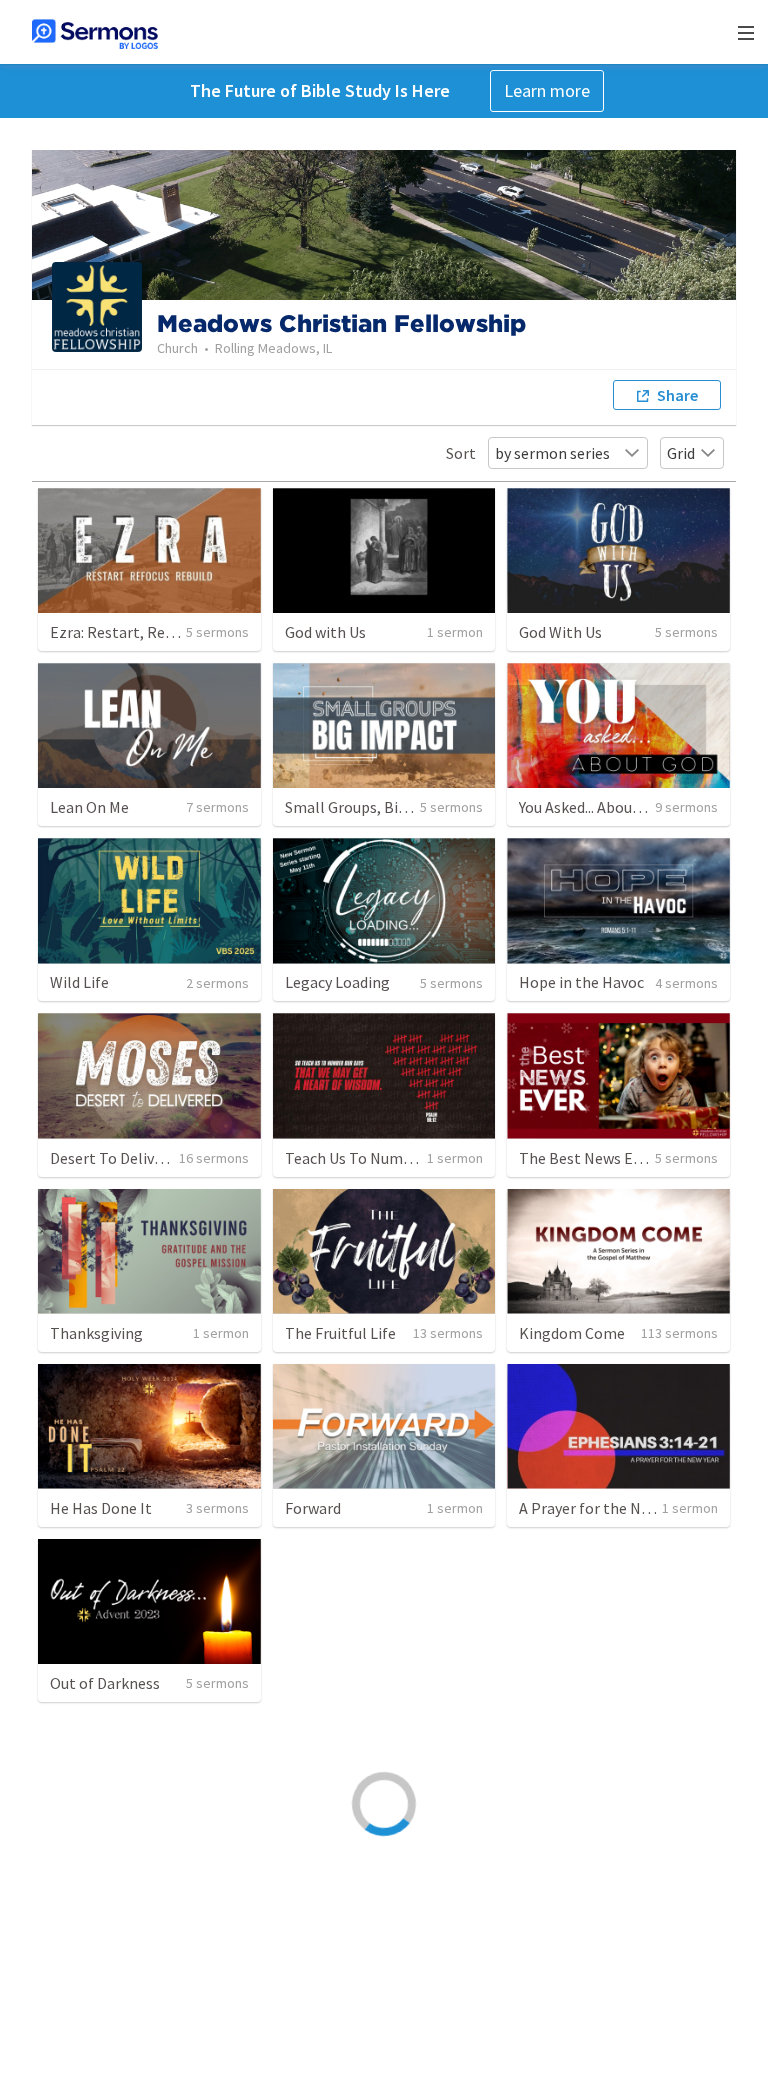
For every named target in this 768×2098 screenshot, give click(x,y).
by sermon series (552, 453)
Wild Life (79, 982)
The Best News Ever (586, 1158)
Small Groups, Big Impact (372, 807)
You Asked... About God (594, 807)
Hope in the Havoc (581, 982)
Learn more (547, 90)
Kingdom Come (572, 1333)
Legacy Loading (337, 982)
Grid (681, 453)
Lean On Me (89, 807)
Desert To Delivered (117, 1158)
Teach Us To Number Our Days (387, 1158)
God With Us (560, 632)
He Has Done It (101, 1508)
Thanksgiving (96, 1333)
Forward (313, 1508)
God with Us (325, 632)
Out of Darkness (105, 1683)
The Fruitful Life (340, 1333)
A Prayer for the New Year (605, 1508)
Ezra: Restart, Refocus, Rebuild (155, 632)
